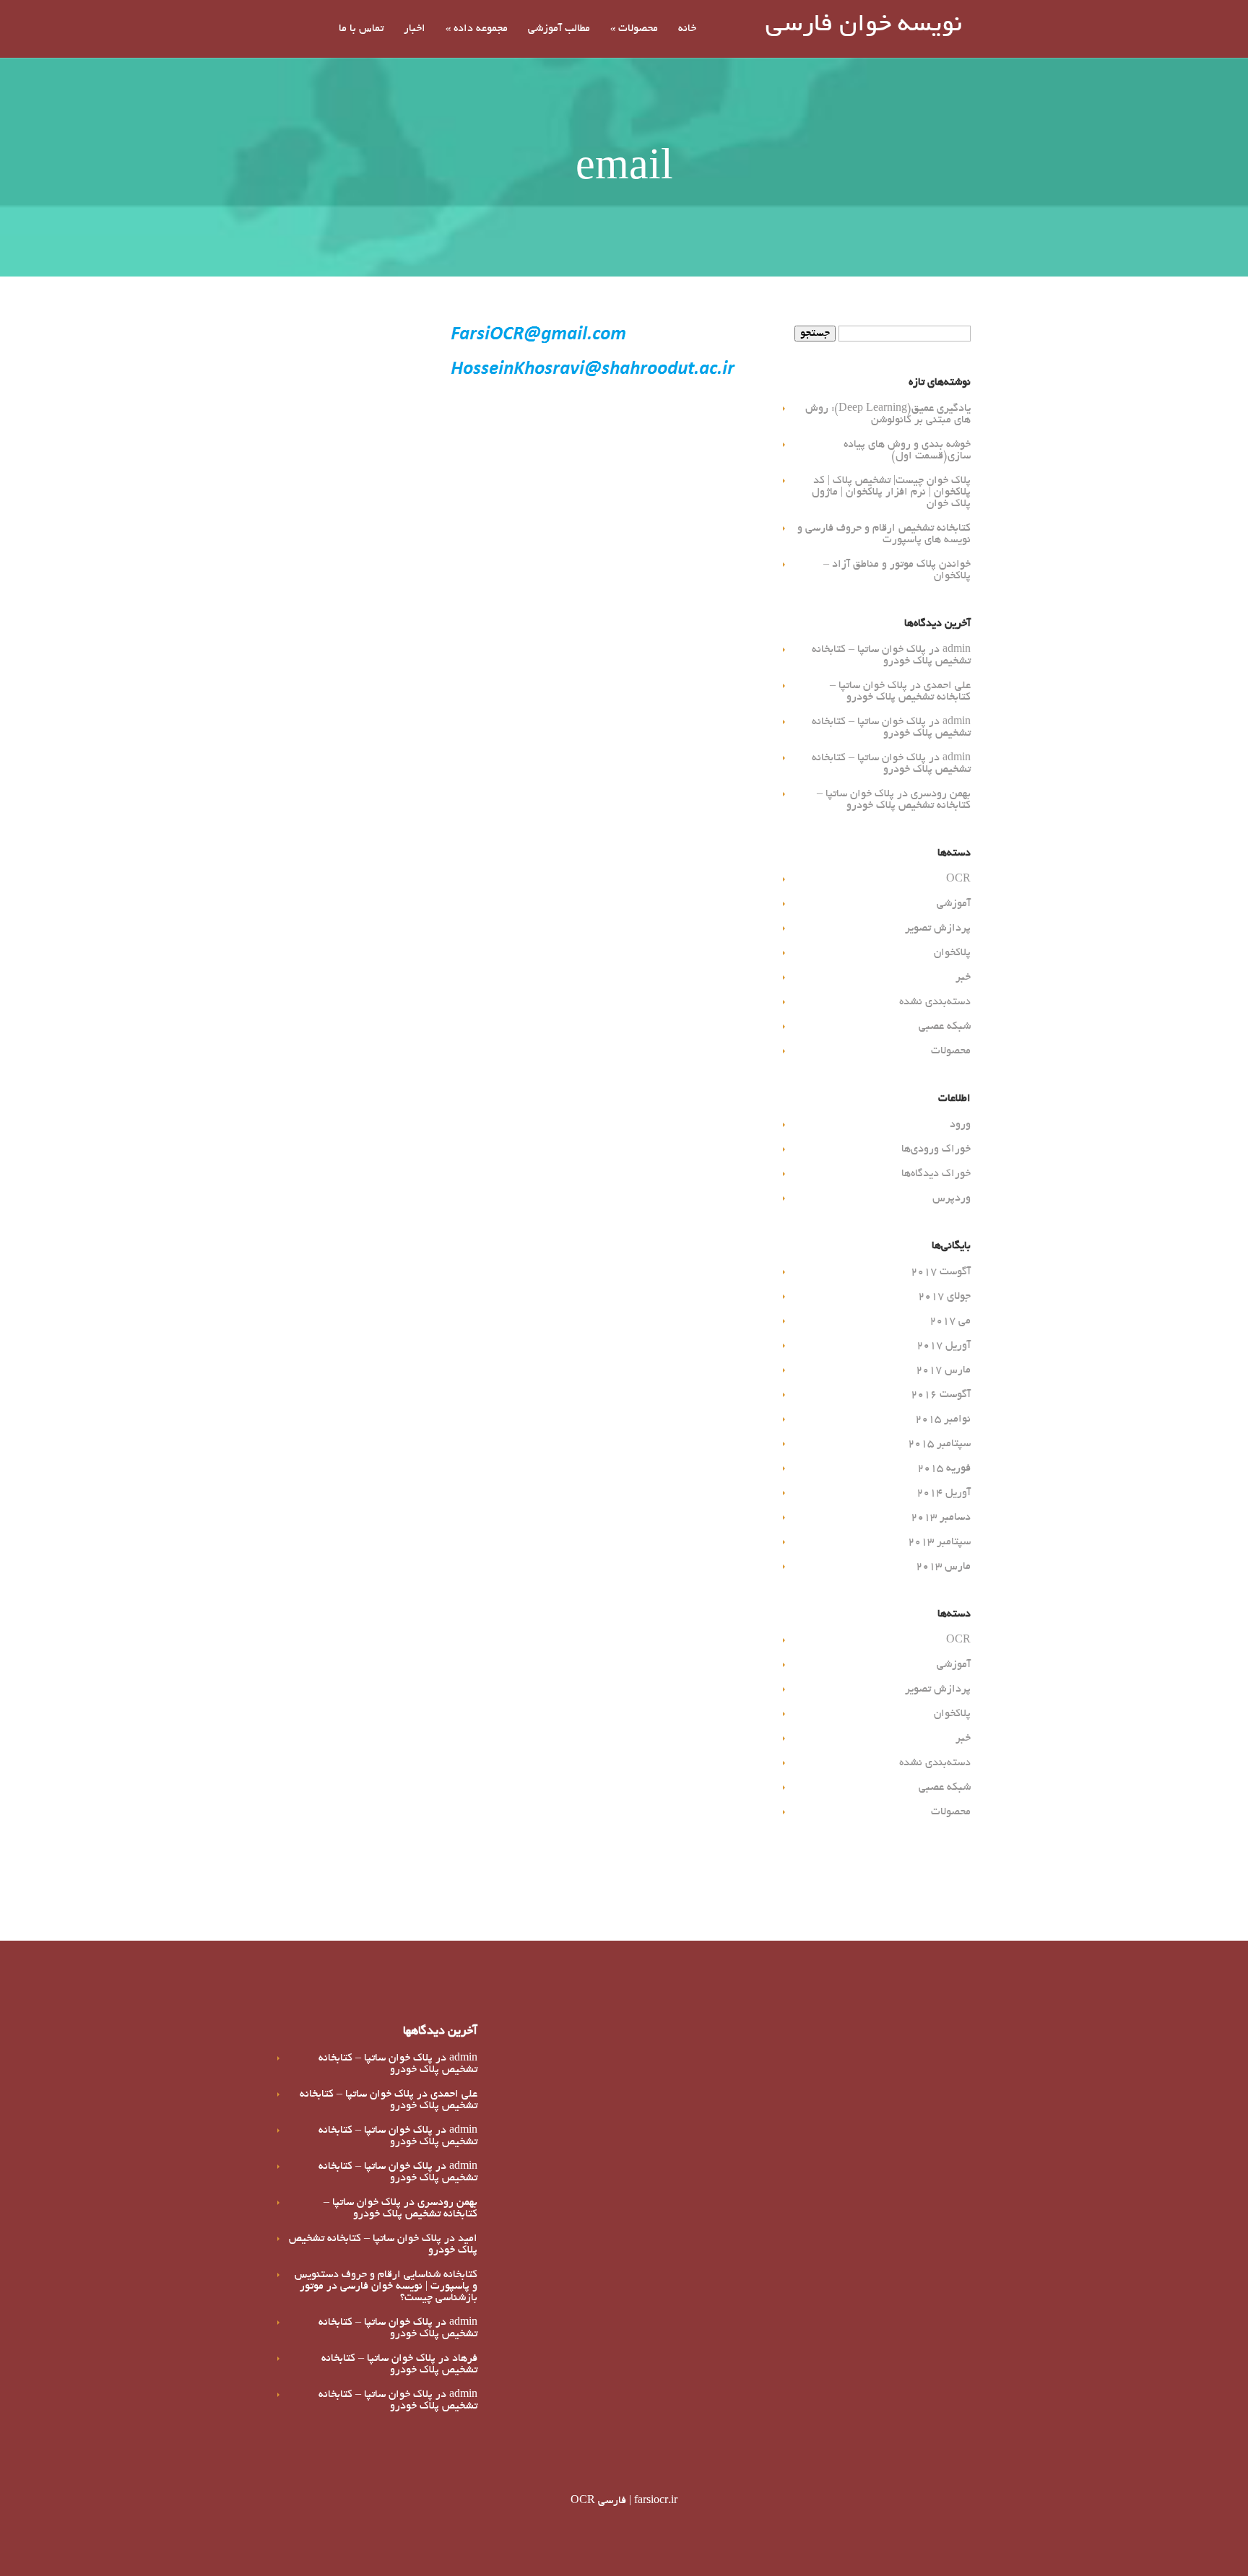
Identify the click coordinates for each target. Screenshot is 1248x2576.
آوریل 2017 (944, 1346)
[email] (592, 380)
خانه (687, 29)
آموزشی (954, 904)
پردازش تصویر (938, 928)
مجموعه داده (477, 29)
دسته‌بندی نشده (935, 1002)
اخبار (415, 29)
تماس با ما (361, 29)
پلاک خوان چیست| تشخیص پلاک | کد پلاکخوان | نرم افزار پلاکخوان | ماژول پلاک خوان (891, 492)
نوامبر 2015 (943, 1419)
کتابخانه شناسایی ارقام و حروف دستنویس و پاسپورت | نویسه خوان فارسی (386, 2281)
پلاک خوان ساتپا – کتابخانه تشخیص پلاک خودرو (891, 656)
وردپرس (952, 1198)
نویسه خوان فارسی (864, 26)
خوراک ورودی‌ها (936, 1149)
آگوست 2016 (941, 1395)
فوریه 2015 (944, 1468)
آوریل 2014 (944, 1493)
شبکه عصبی (945, 1027)
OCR (958, 879)
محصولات (634, 29)
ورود (960, 1125)
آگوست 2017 (941, 1272)
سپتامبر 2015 (939, 1444)
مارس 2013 (943, 1567)
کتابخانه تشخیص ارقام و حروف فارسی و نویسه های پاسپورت (884, 534)
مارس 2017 (943, 1370)
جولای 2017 (944, 1297)
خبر (963, 978)
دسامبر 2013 (941, 1518)
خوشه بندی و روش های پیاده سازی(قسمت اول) (907, 451)
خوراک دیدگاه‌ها (936, 1174)
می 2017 (950, 1321)
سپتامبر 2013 (939, 1542)
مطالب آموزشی (559, 29)
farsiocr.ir (656, 2501)
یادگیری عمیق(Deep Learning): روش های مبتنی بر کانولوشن (888, 414)
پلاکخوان (952, 953)
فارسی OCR (598, 2501)
